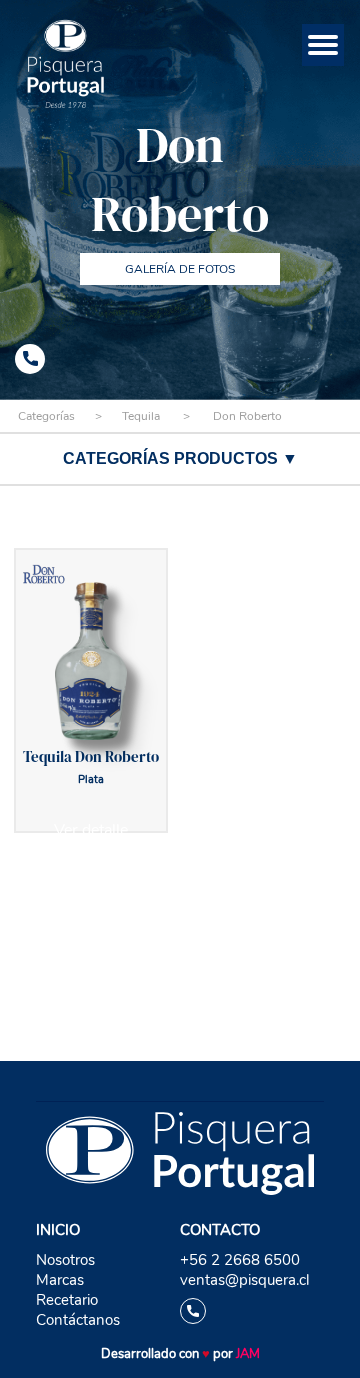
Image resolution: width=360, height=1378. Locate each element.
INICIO (58, 1230)
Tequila (141, 416)
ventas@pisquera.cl (244, 1280)
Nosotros (65, 1260)
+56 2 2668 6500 (240, 1260)
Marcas (60, 1280)
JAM (248, 1354)
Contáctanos (78, 1320)
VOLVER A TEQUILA (180, 913)
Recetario (67, 1300)
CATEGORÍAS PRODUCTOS (180, 458)
